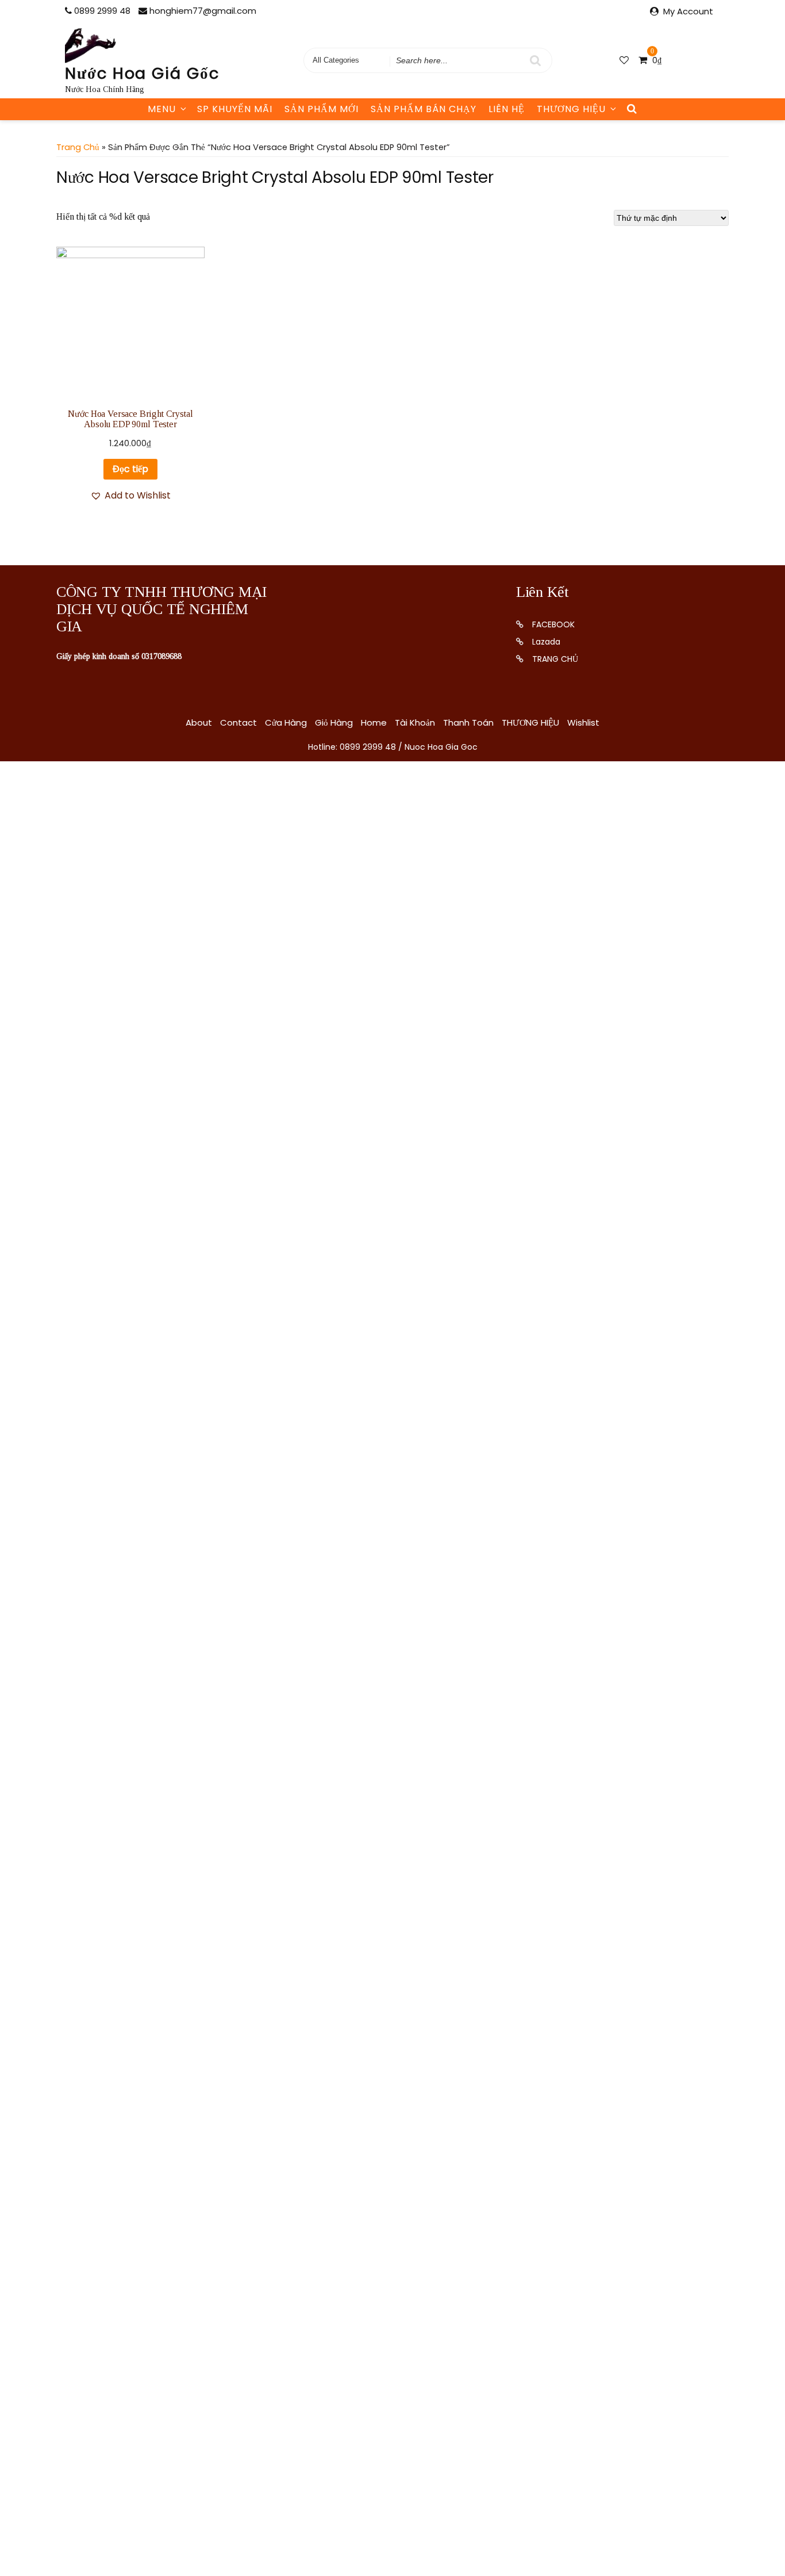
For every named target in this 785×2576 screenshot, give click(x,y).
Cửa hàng (286, 722)
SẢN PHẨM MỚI (322, 109)
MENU (162, 109)
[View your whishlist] (625, 60)
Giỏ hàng (334, 722)
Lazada (546, 642)
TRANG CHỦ (555, 659)
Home (374, 722)
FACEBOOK (553, 624)
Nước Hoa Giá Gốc (142, 73)
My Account (688, 11)
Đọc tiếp (130, 469)
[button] (130, 496)
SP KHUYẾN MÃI (235, 109)
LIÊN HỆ (507, 109)
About (199, 722)
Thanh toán (468, 722)
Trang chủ (78, 147)
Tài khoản (415, 722)
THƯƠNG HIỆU (571, 109)
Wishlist (583, 722)
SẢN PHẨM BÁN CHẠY (424, 109)
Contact (238, 722)
